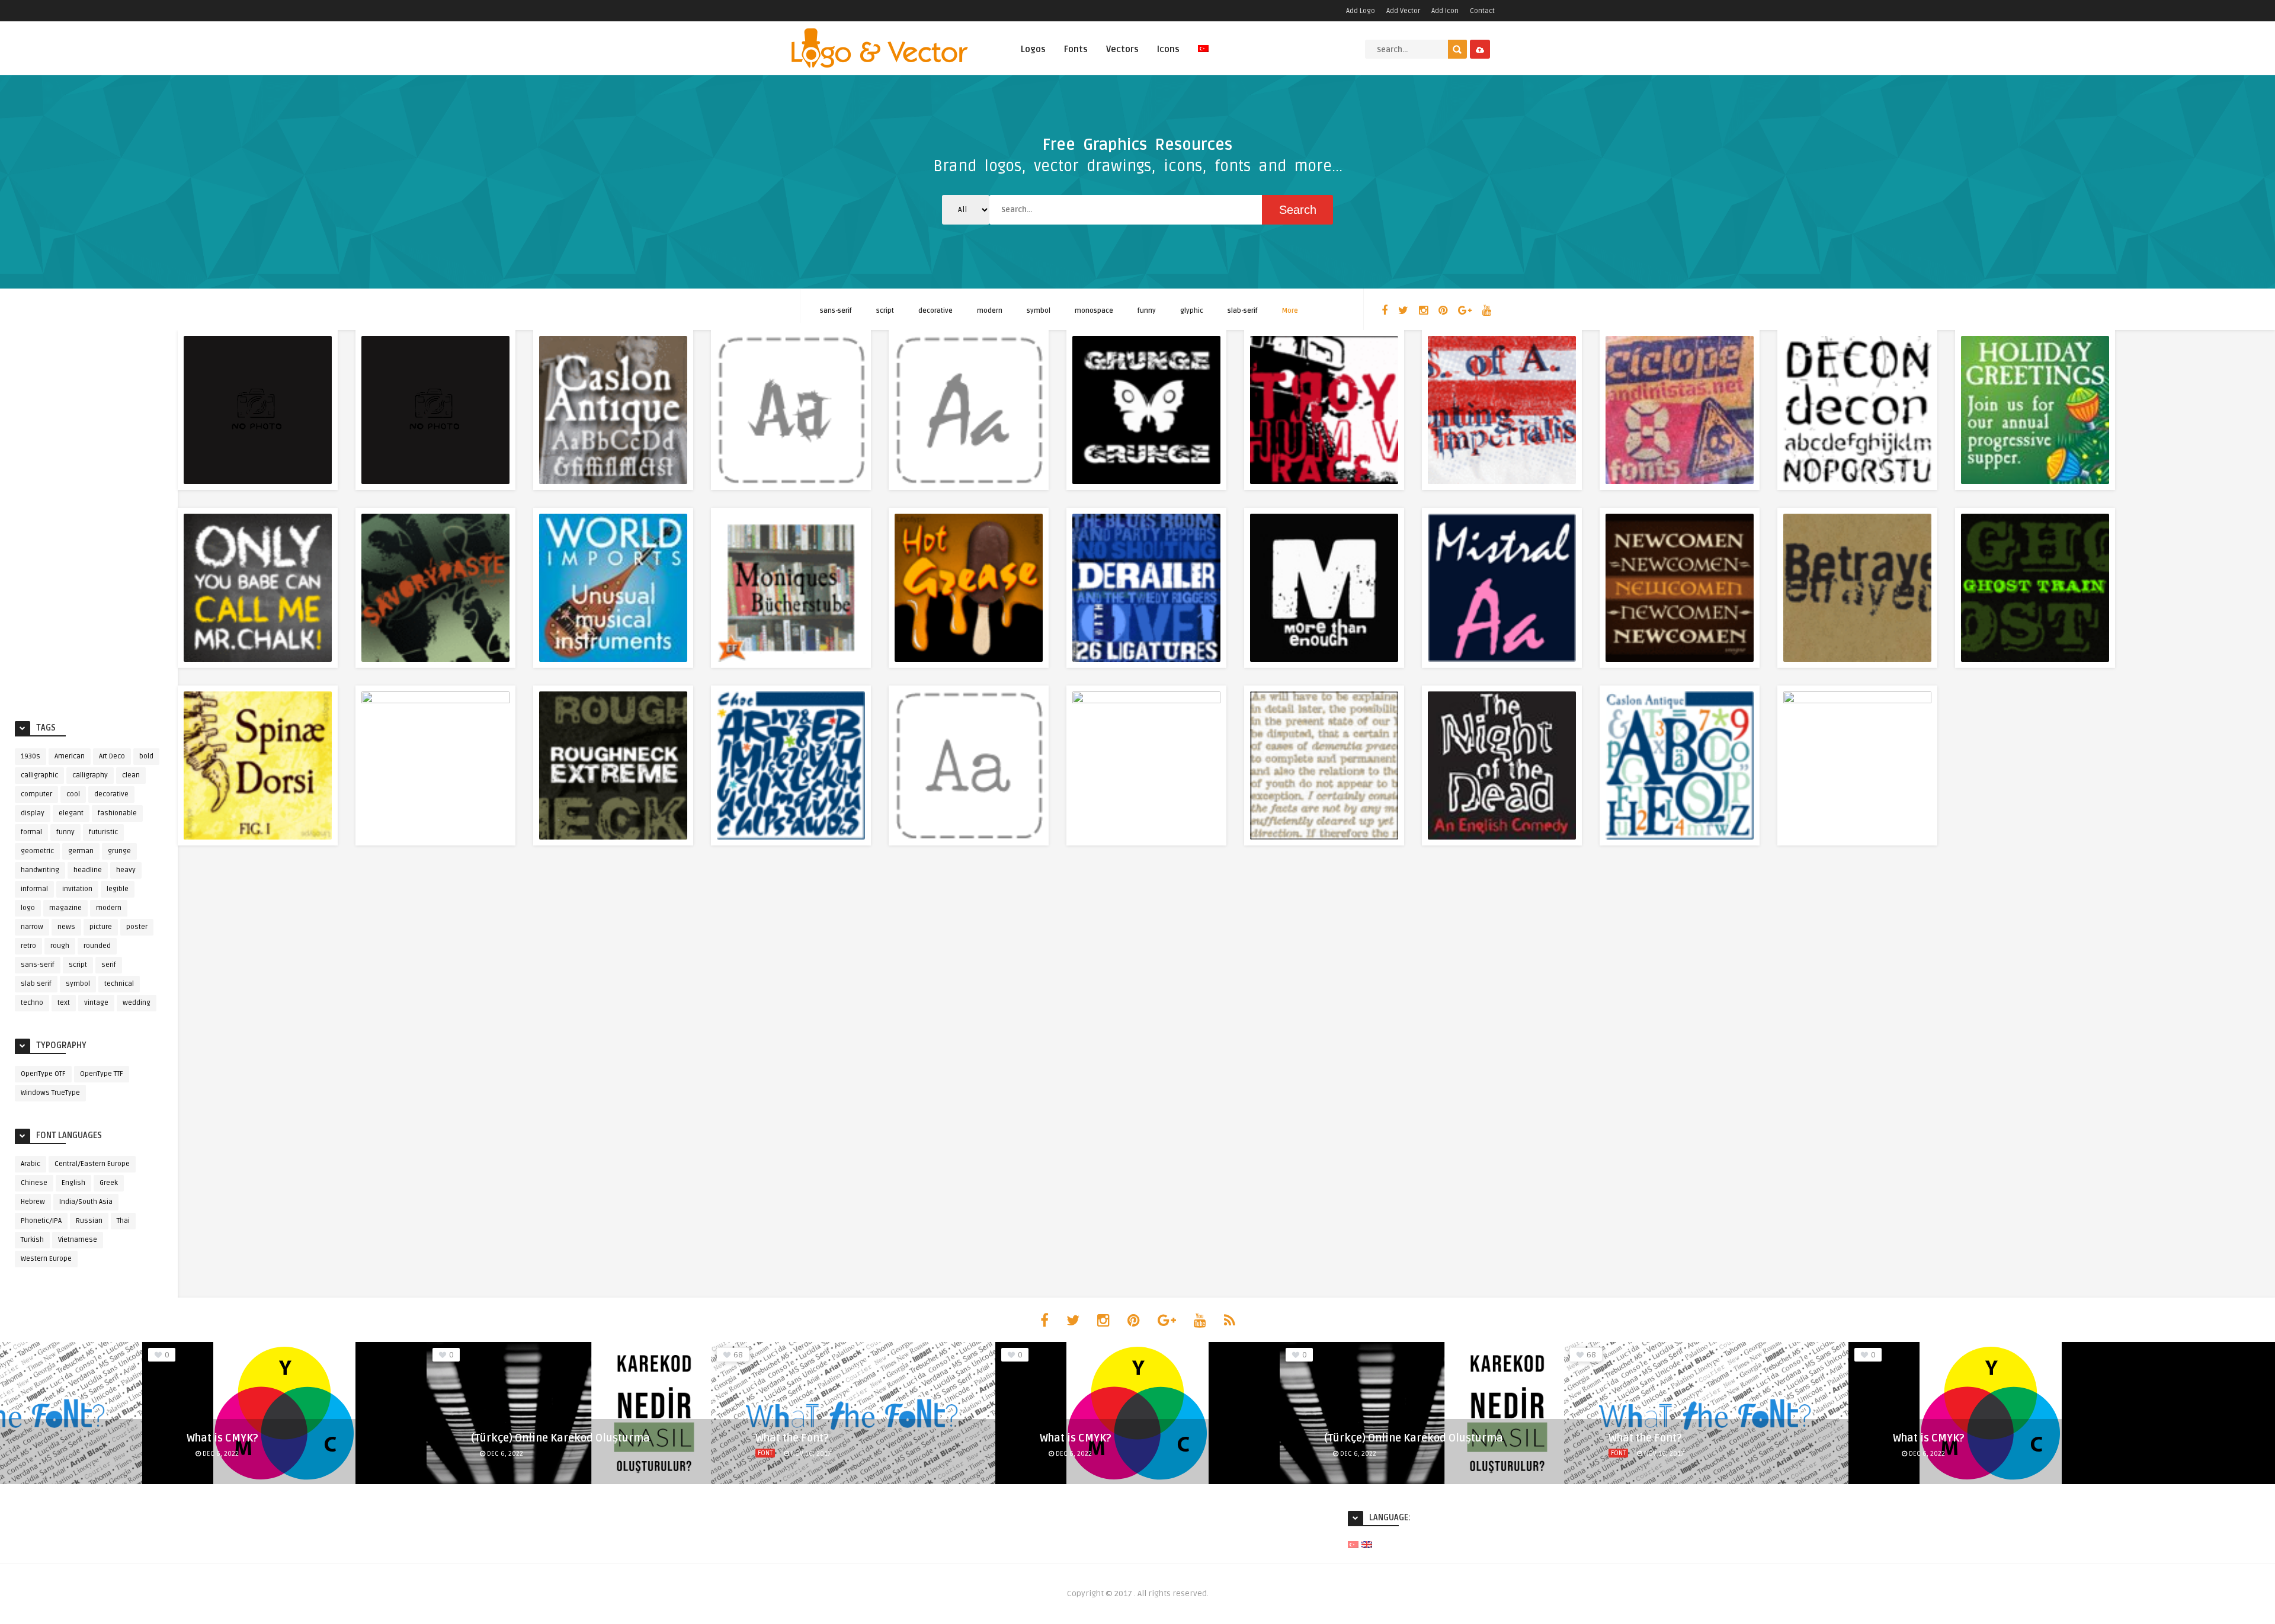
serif (109, 965)
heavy (126, 870)
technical (119, 984)
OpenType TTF (102, 1074)
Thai (123, 1221)
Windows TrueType (50, 1093)
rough (60, 946)
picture (101, 927)
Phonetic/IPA (41, 1221)
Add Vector (1403, 11)
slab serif (36, 984)
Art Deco (112, 756)
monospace (1094, 311)
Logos (1033, 49)
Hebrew (33, 1202)
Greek (109, 1183)
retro (28, 946)
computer (36, 794)
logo (28, 908)
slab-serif (1243, 311)
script (885, 311)
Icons (1168, 49)
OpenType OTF (43, 1074)
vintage (96, 1003)
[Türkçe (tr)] (1353, 1544)
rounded (97, 946)
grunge (119, 851)
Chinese (34, 1183)
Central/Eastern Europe (92, 1164)
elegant (71, 813)
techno (32, 1003)
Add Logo (1361, 11)
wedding (137, 1003)
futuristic (103, 832)
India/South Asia (86, 1202)
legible (118, 889)
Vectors (1122, 49)
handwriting (40, 870)
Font (765, 1453)
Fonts (1076, 49)
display (33, 813)
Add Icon (1445, 11)
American (70, 756)
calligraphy (90, 775)
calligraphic (39, 775)
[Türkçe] (1203, 55)
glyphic (1192, 311)
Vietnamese (78, 1240)
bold (146, 756)
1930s (31, 756)
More (1290, 311)
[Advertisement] (89, 523)
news (66, 927)
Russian (89, 1221)
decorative (935, 311)
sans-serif (836, 311)
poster (137, 927)
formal (31, 832)
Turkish (32, 1240)
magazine (65, 908)
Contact (1482, 11)
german (81, 851)
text (64, 1003)
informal (34, 889)
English (73, 1183)
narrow (32, 927)
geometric (37, 851)
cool (73, 794)
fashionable (117, 813)
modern (990, 311)
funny (1147, 311)
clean (131, 775)
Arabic (31, 1164)
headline (88, 870)
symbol (1039, 311)
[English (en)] (1367, 1544)
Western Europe (46, 1259)
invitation (77, 889)
